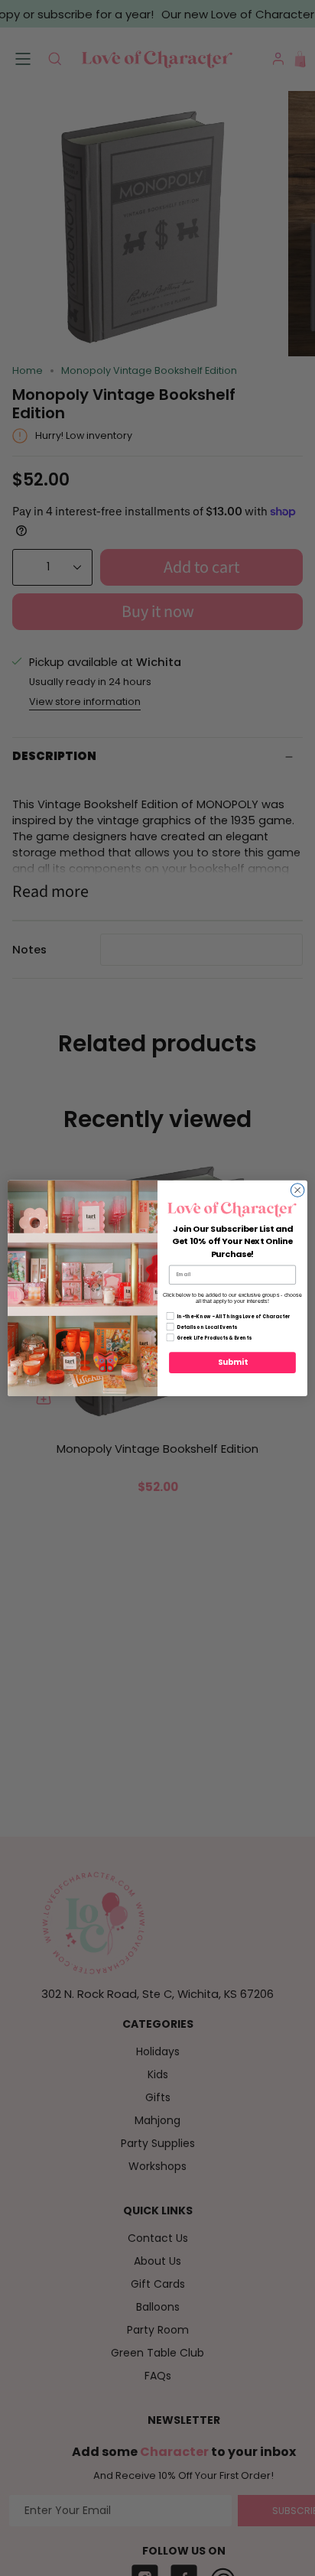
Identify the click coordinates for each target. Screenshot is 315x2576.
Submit (232, 1363)
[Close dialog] (297, 1190)
